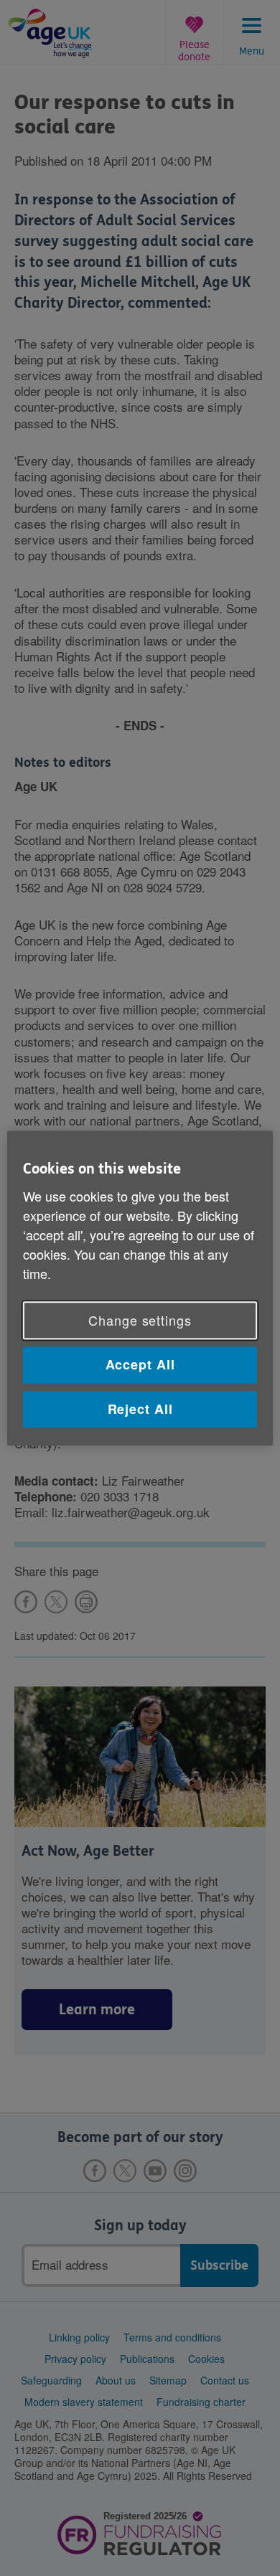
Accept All (140, 1365)
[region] (140, 1288)
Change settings (140, 1321)
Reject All (140, 1409)
